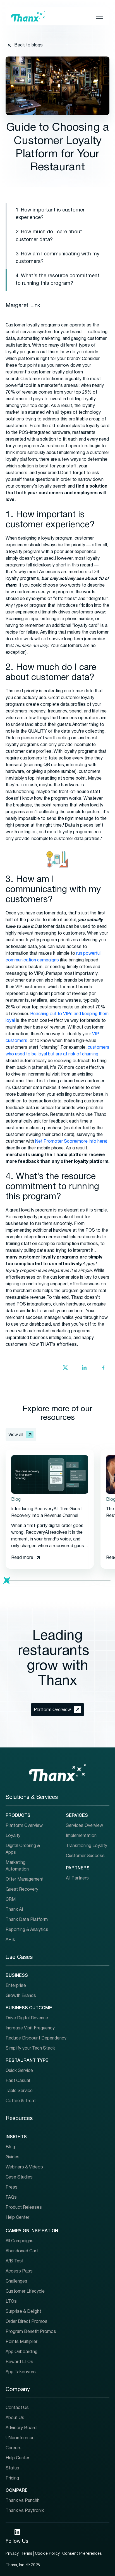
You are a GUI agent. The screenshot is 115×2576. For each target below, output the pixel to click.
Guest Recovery (22, 1890)
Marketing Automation (17, 1866)
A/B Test (15, 2261)
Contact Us (17, 2408)
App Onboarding (21, 2352)
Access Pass (19, 2271)
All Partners (77, 1878)
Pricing (12, 2478)
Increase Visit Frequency (30, 2028)
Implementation (81, 1836)
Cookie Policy (47, 2554)
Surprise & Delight (23, 2312)
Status (12, 2468)
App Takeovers (21, 2372)
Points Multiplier (21, 2342)
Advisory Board (21, 2428)
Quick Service (19, 2071)
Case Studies (19, 2177)
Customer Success (85, 1856)
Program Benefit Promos (31, 2332)
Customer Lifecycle (25, 2292)
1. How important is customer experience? (50, 214)
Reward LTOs (19, 2362)
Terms (27, 2554)
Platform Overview (24, 1826)
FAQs (11, 2198)
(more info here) (92, 1142)
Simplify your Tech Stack (30, 2048)
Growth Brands (21, 1996)
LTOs (11, 2302)
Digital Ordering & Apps (23, 1849)
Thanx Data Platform (27, 1920)
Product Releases (24, 2208)
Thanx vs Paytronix (25, 2511)
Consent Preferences (82, 2554)
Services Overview (84, 1826)
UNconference (20, 2438)
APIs (10, 1940)
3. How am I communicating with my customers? (57, 258)
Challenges (16, 2281)
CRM (11, 1900)
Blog (10, 2147)
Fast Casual (18, 2081)
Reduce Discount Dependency (36, 2038)
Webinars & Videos (24, 2167)
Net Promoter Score (56, 1142)
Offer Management (25, 1879)
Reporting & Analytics (27, 1930)
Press (12, 2187)
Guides (13, 2157)
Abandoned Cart (22, 2251)
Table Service (19, 2091)
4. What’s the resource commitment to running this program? (57, 280)
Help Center (17, 2218)
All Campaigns (20, 2241)
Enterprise (16, 1986)
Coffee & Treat (21, 2101)
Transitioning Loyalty (87, 1846)
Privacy (12, 2554)
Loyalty (13, 1836)
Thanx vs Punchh (22, 2501)
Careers (14, 2448)
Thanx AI (14, 1910)
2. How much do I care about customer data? (49, 236)
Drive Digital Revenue (27, 2018)
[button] (98, 16)
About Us (15, 2418)
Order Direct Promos (27, 2322)
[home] (28, 16)
